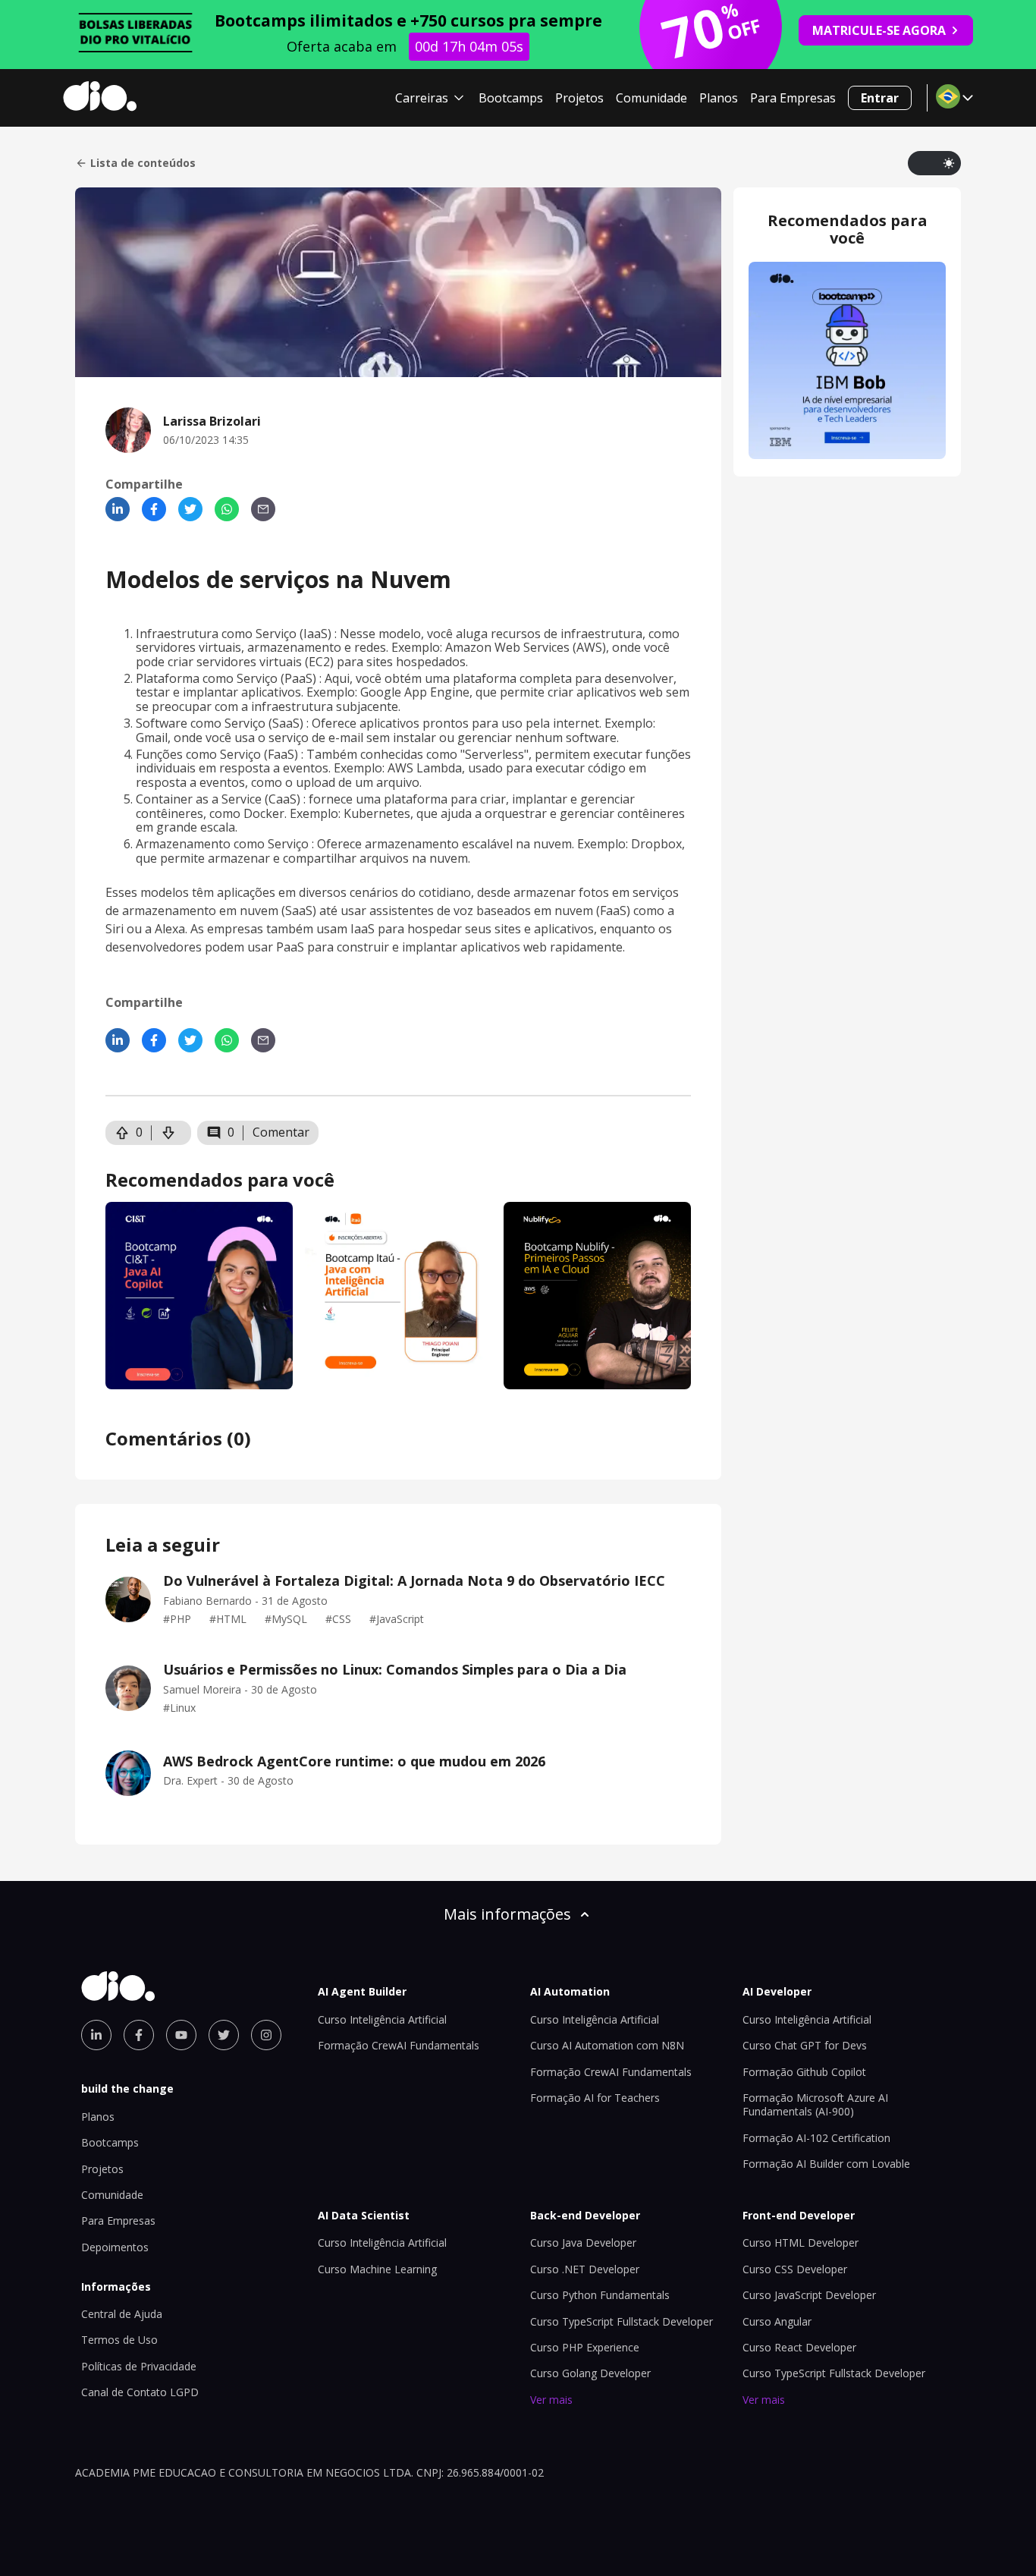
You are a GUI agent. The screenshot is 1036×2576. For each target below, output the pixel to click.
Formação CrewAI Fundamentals (399, 2045)
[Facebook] (154, 509)
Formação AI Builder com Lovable (826, 2164)
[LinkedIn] (118, 509)
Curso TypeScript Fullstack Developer (622, 2321)
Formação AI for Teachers (595, 2098)
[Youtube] (181, 2035)
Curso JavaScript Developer (809, 2295)
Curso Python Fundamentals (600, 2295)
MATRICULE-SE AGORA (879, 30)
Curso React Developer (799, 2347)
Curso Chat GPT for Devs (805, 2045)
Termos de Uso (119, 2340)
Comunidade (651, 98)
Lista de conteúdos (143, 163)
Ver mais (551, 2400)
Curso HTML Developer (801, 2243)
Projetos (579, 98)
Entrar (880, 98)
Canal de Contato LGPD (140, 2392)
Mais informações (507, 1914)
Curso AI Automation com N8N (607, 2045)
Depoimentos (115, 2247)
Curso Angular (777, 2321)
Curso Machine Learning (377, 2269)
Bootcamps (511, 98)
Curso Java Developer (583, 2243)
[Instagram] (266, 2035)
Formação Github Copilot (804, 2072)
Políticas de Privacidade (139, 2366)
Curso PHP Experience (585, 2347)
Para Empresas (793, 98)
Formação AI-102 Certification (816, 2138)
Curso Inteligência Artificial (382, 2019)
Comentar (281, 1132)
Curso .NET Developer (585, 2269)
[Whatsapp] (227, 509)
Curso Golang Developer (590, 2373)
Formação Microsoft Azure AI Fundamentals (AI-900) (815, 2104)
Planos (719, 98)
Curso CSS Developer (795, 2269)
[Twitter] (190, 509)
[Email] (263, 509)
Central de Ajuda (122, 2314)
